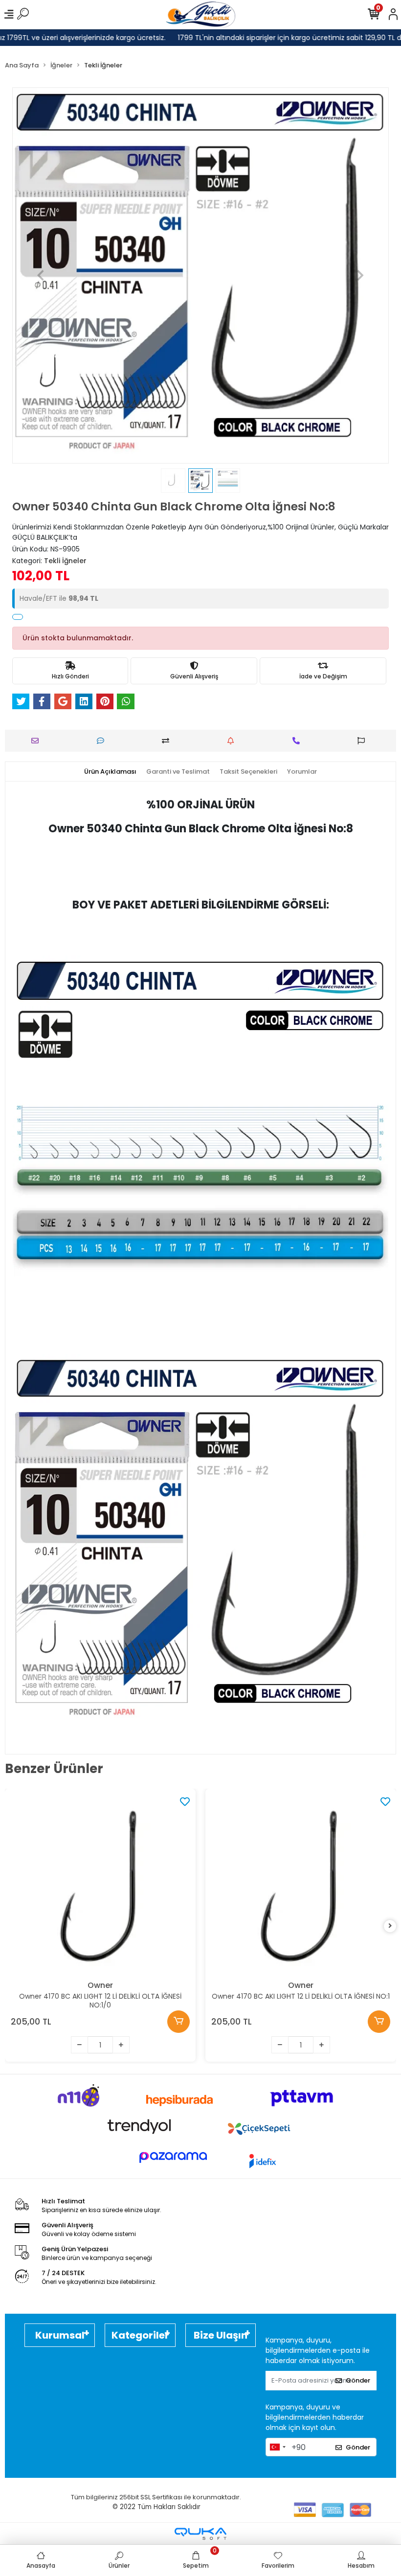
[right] (390, 1926)
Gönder (358, 2380)
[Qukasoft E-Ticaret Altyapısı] (200, 2534)
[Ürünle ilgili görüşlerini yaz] (103, 741)
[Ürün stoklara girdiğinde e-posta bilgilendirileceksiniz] (233, 741)
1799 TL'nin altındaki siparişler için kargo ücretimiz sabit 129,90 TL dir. (283, 38)
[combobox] (277, 2447)
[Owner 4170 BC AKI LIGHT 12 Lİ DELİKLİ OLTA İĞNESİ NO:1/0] (100, 1884)
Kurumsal (60, 2335)
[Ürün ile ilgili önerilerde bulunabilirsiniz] (364, 741)
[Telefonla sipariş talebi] (299, 741)
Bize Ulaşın (221, 2335)
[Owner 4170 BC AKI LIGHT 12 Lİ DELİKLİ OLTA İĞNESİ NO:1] (301, 1884)
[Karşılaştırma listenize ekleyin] (168, 741)
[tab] (110, 772)
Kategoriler (140, 2335)
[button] (41, 275)
